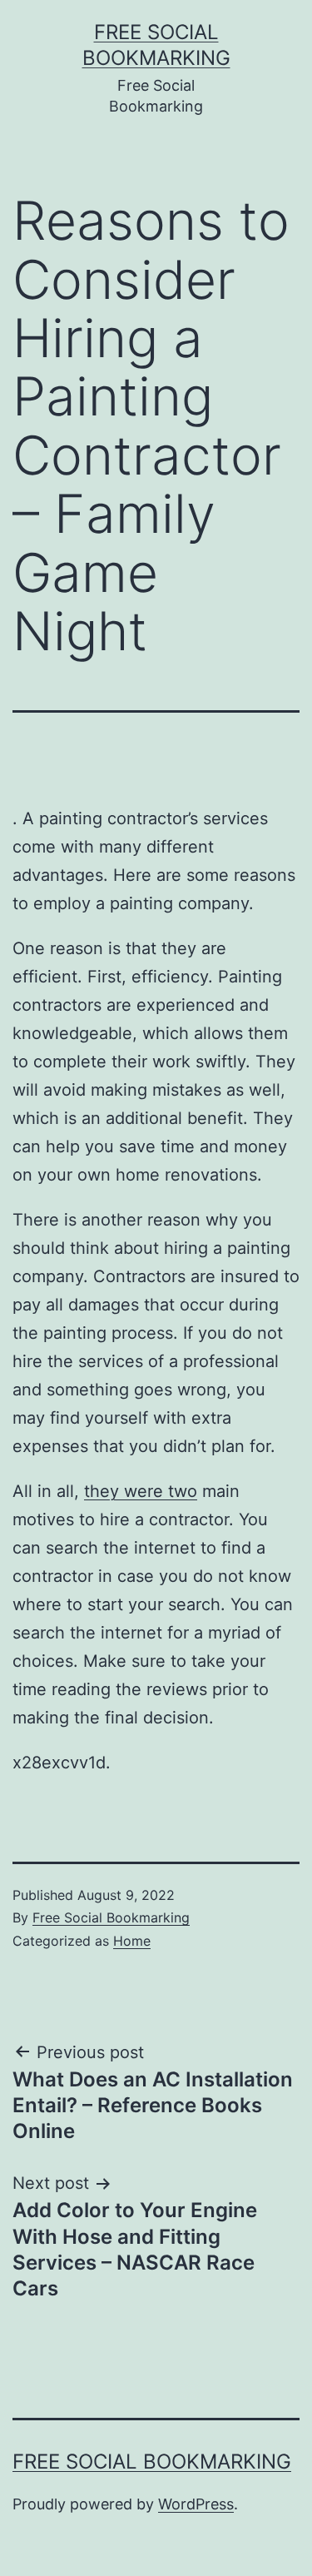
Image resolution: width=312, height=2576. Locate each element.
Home (132, 1941)
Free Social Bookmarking (111, 1917)
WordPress (196, 2504)
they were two (141, 1491)
